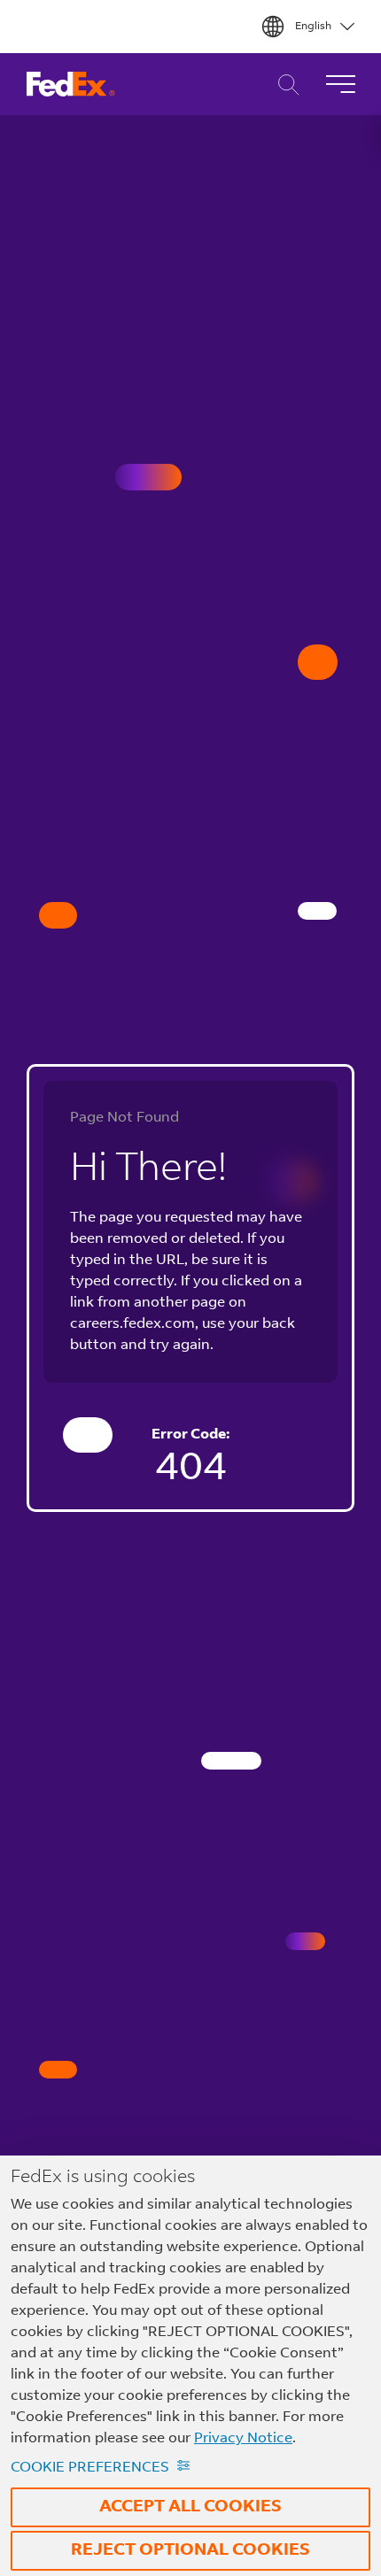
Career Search (284, 85)
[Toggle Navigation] (340, 84)
